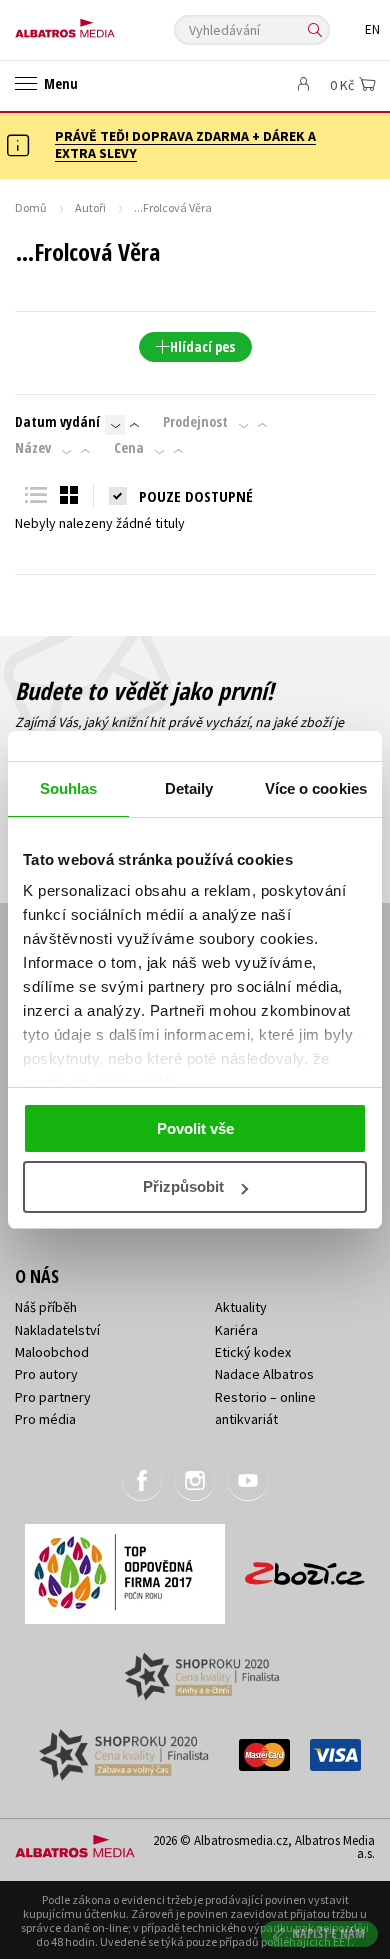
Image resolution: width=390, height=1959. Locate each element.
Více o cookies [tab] (316, 788)
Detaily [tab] (189, 788)
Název (33, 448)
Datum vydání (57, 422)
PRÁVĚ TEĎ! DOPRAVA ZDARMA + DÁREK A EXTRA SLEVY (185, 144)
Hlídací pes (202, 346)
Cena (129, 448)
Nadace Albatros (264, 1374)
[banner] (105, 23)
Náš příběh (46, 1307)
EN (372, 29)
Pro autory (46, 1374)
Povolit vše (195, 1128)
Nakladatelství (57, 1330)
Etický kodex (253, 1352)
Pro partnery (53, 1397)
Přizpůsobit (183, 1186)
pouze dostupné (196, 496)
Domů (31, 207)
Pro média (45, 1419)
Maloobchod (52, 1352)
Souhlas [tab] (69, 788)
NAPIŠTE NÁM (329, 1933)
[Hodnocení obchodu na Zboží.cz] (305, 1566)
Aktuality (241, 1307)
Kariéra (236, 1330)
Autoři (90, 207)
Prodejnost (195, 422)
